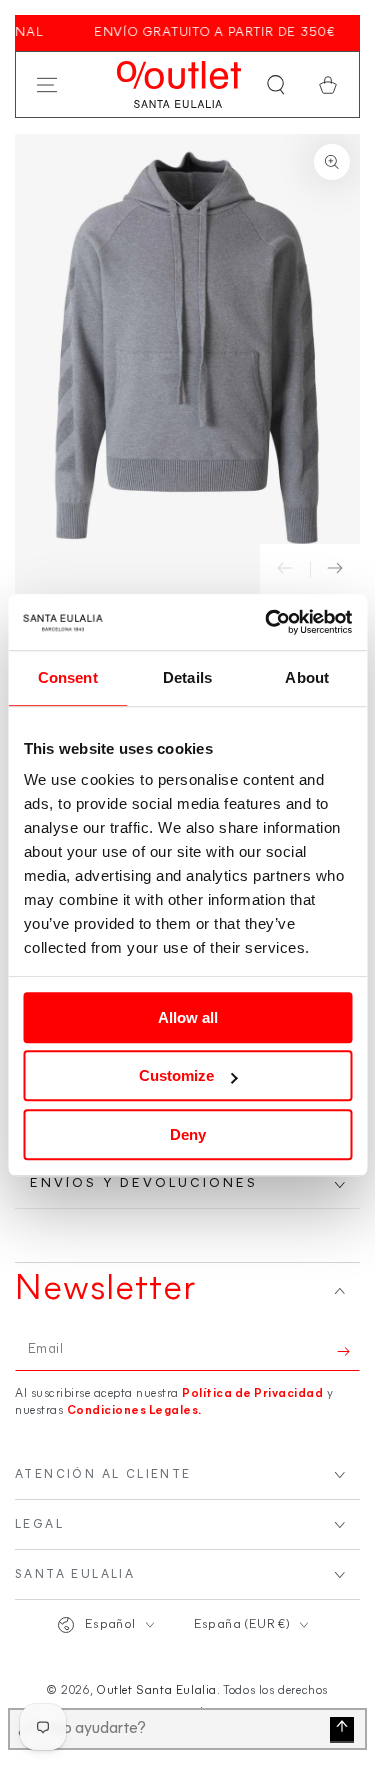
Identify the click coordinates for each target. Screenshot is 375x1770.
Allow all (188, 1017)
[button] (276, 85)
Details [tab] (187, 677)
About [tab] (307, 677)
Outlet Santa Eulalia (156, 1691)
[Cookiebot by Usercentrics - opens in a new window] (267, 622)
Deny (188, 1134)
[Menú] (47, 85)
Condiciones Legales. (134, 1411)
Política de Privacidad (252, 1394)
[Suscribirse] (348, 1351)
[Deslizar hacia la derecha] (335, 569)
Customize (176, 1075)
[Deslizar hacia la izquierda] (285, 569)
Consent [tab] (68, 677)
